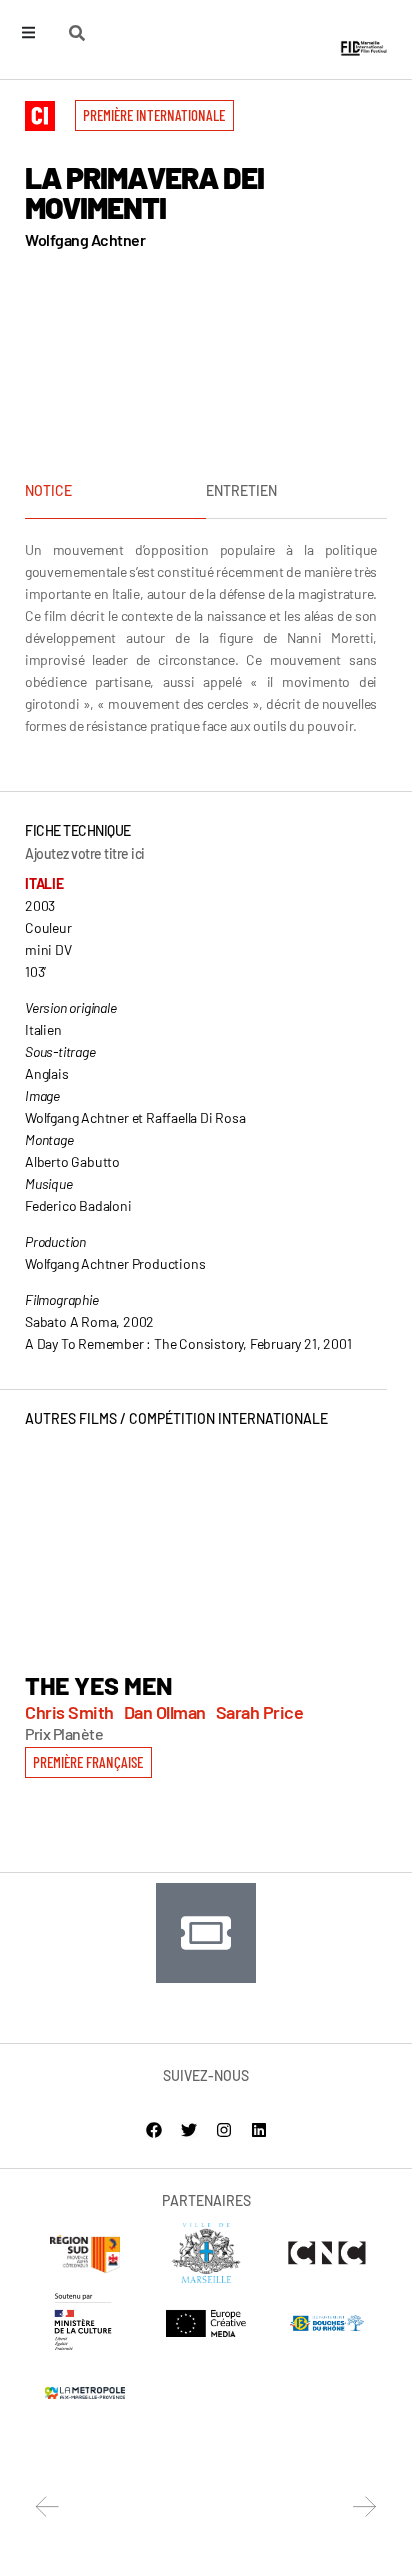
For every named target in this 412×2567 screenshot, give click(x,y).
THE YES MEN (99, 1685)
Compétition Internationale (228, 1418)
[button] (154, 115)
